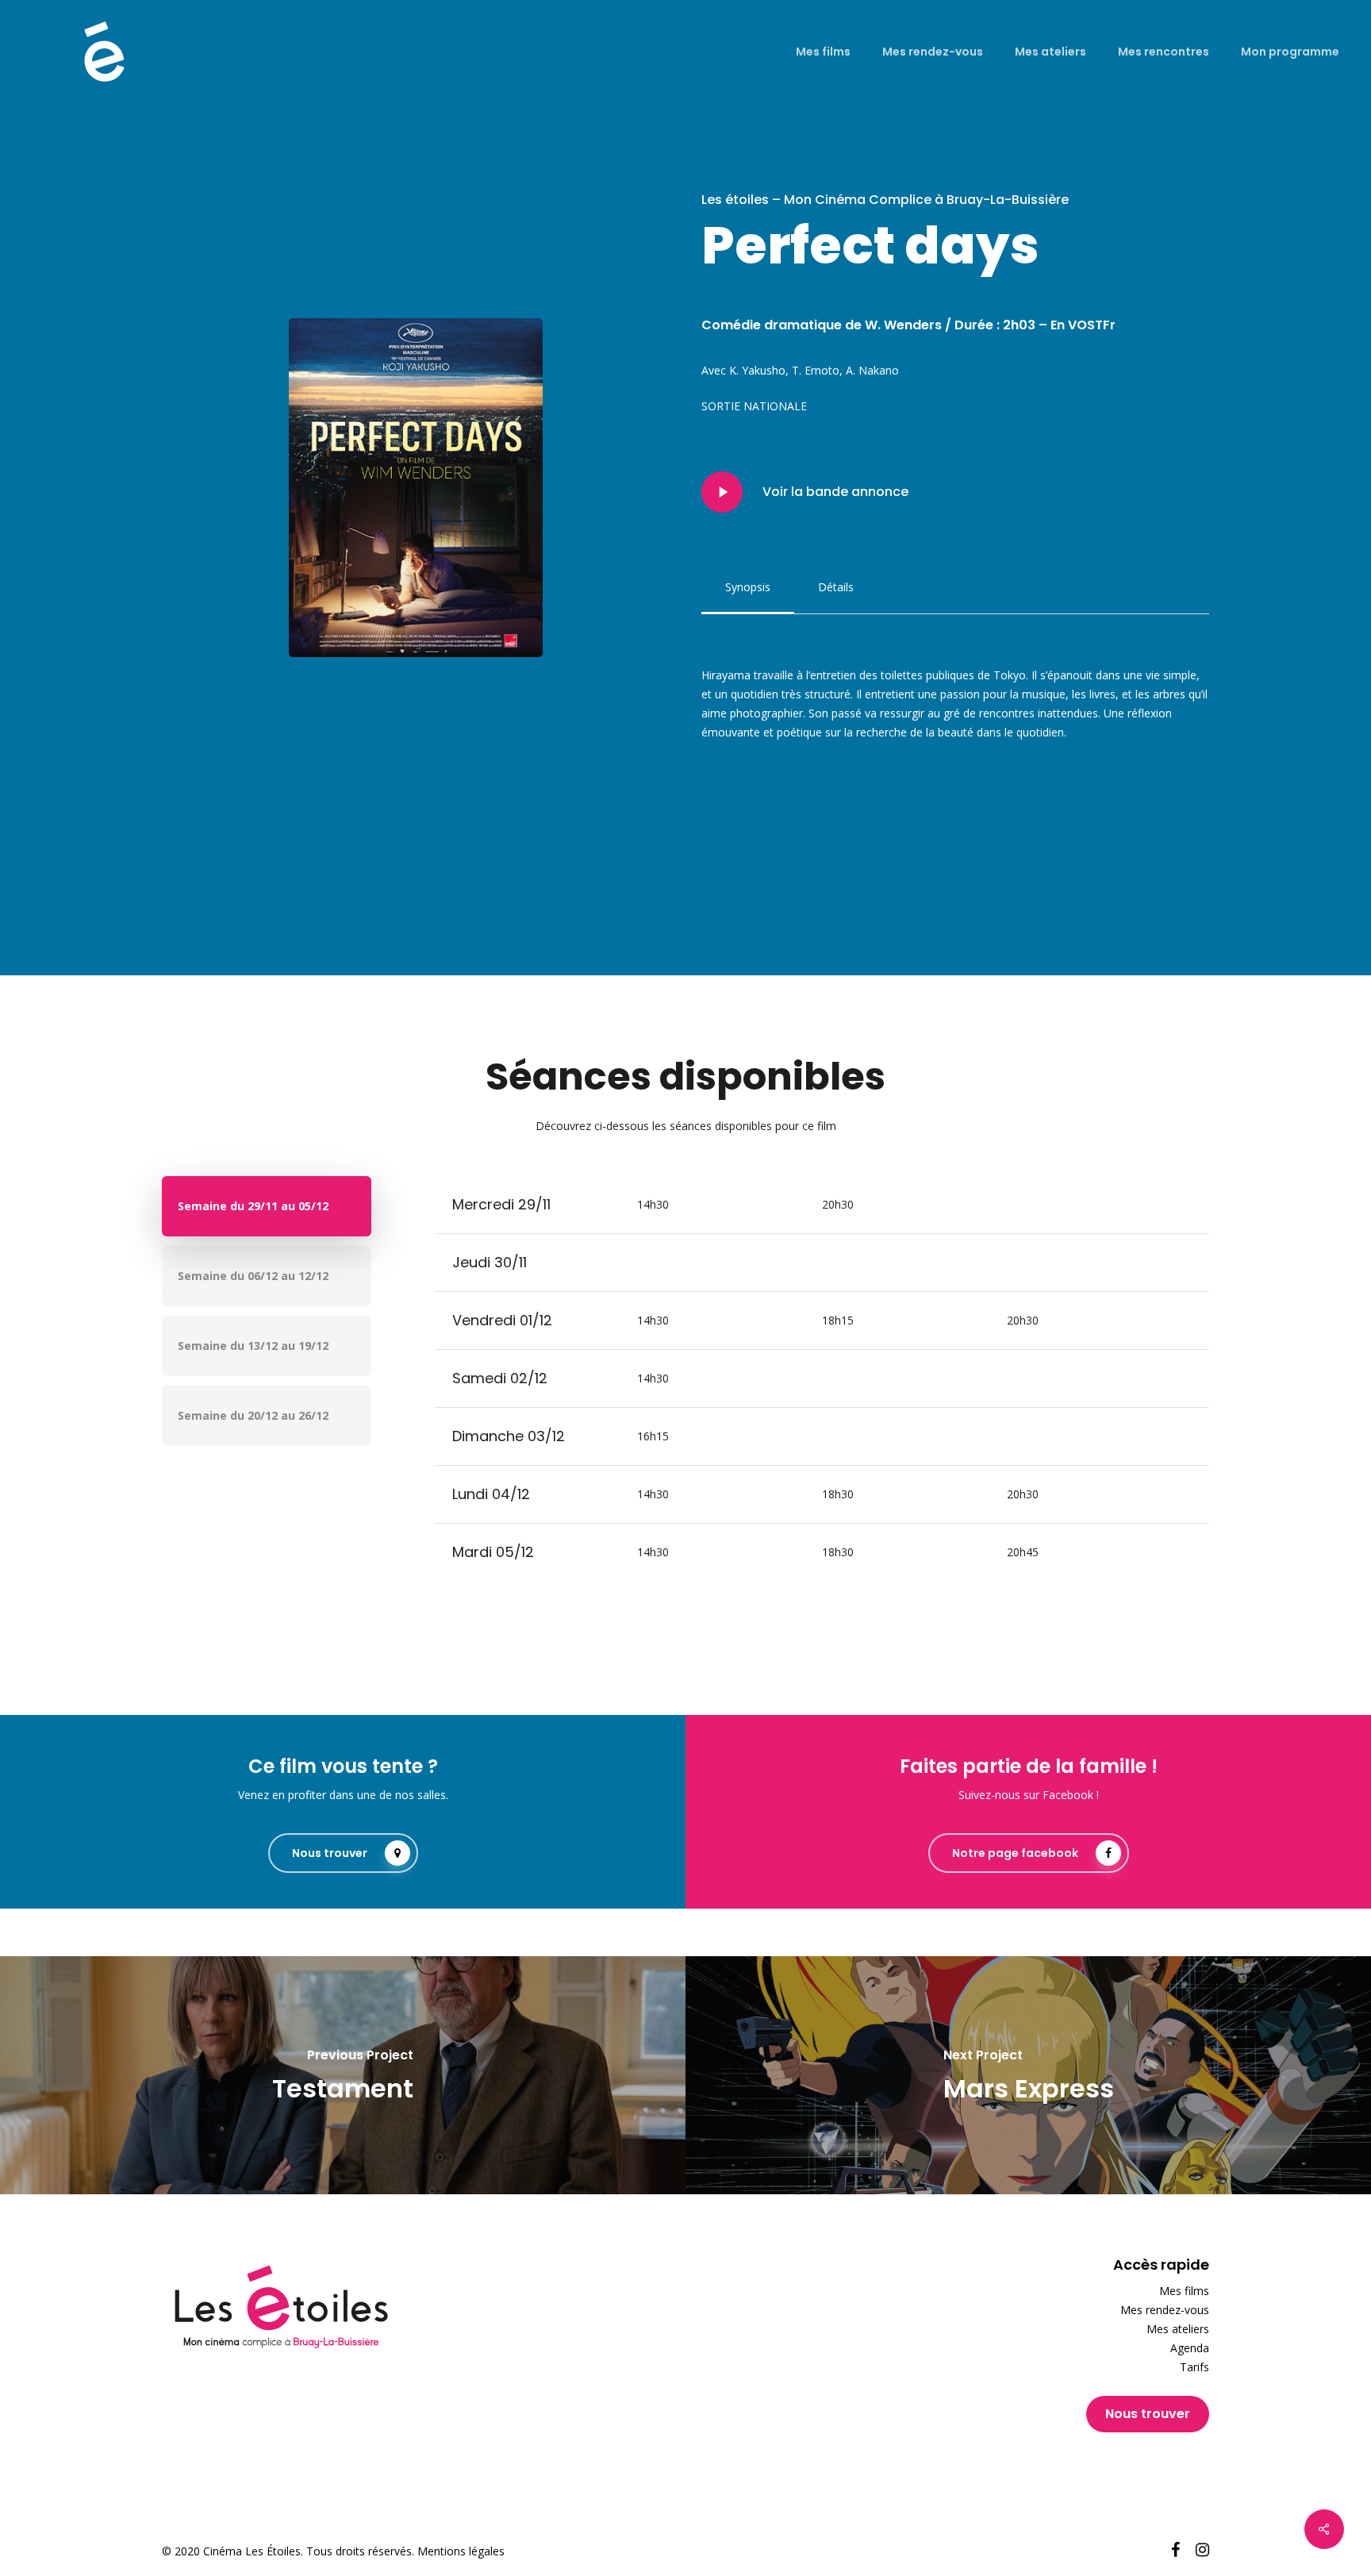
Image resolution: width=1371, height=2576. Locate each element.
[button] (748, 587)
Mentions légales (461, 2551)
